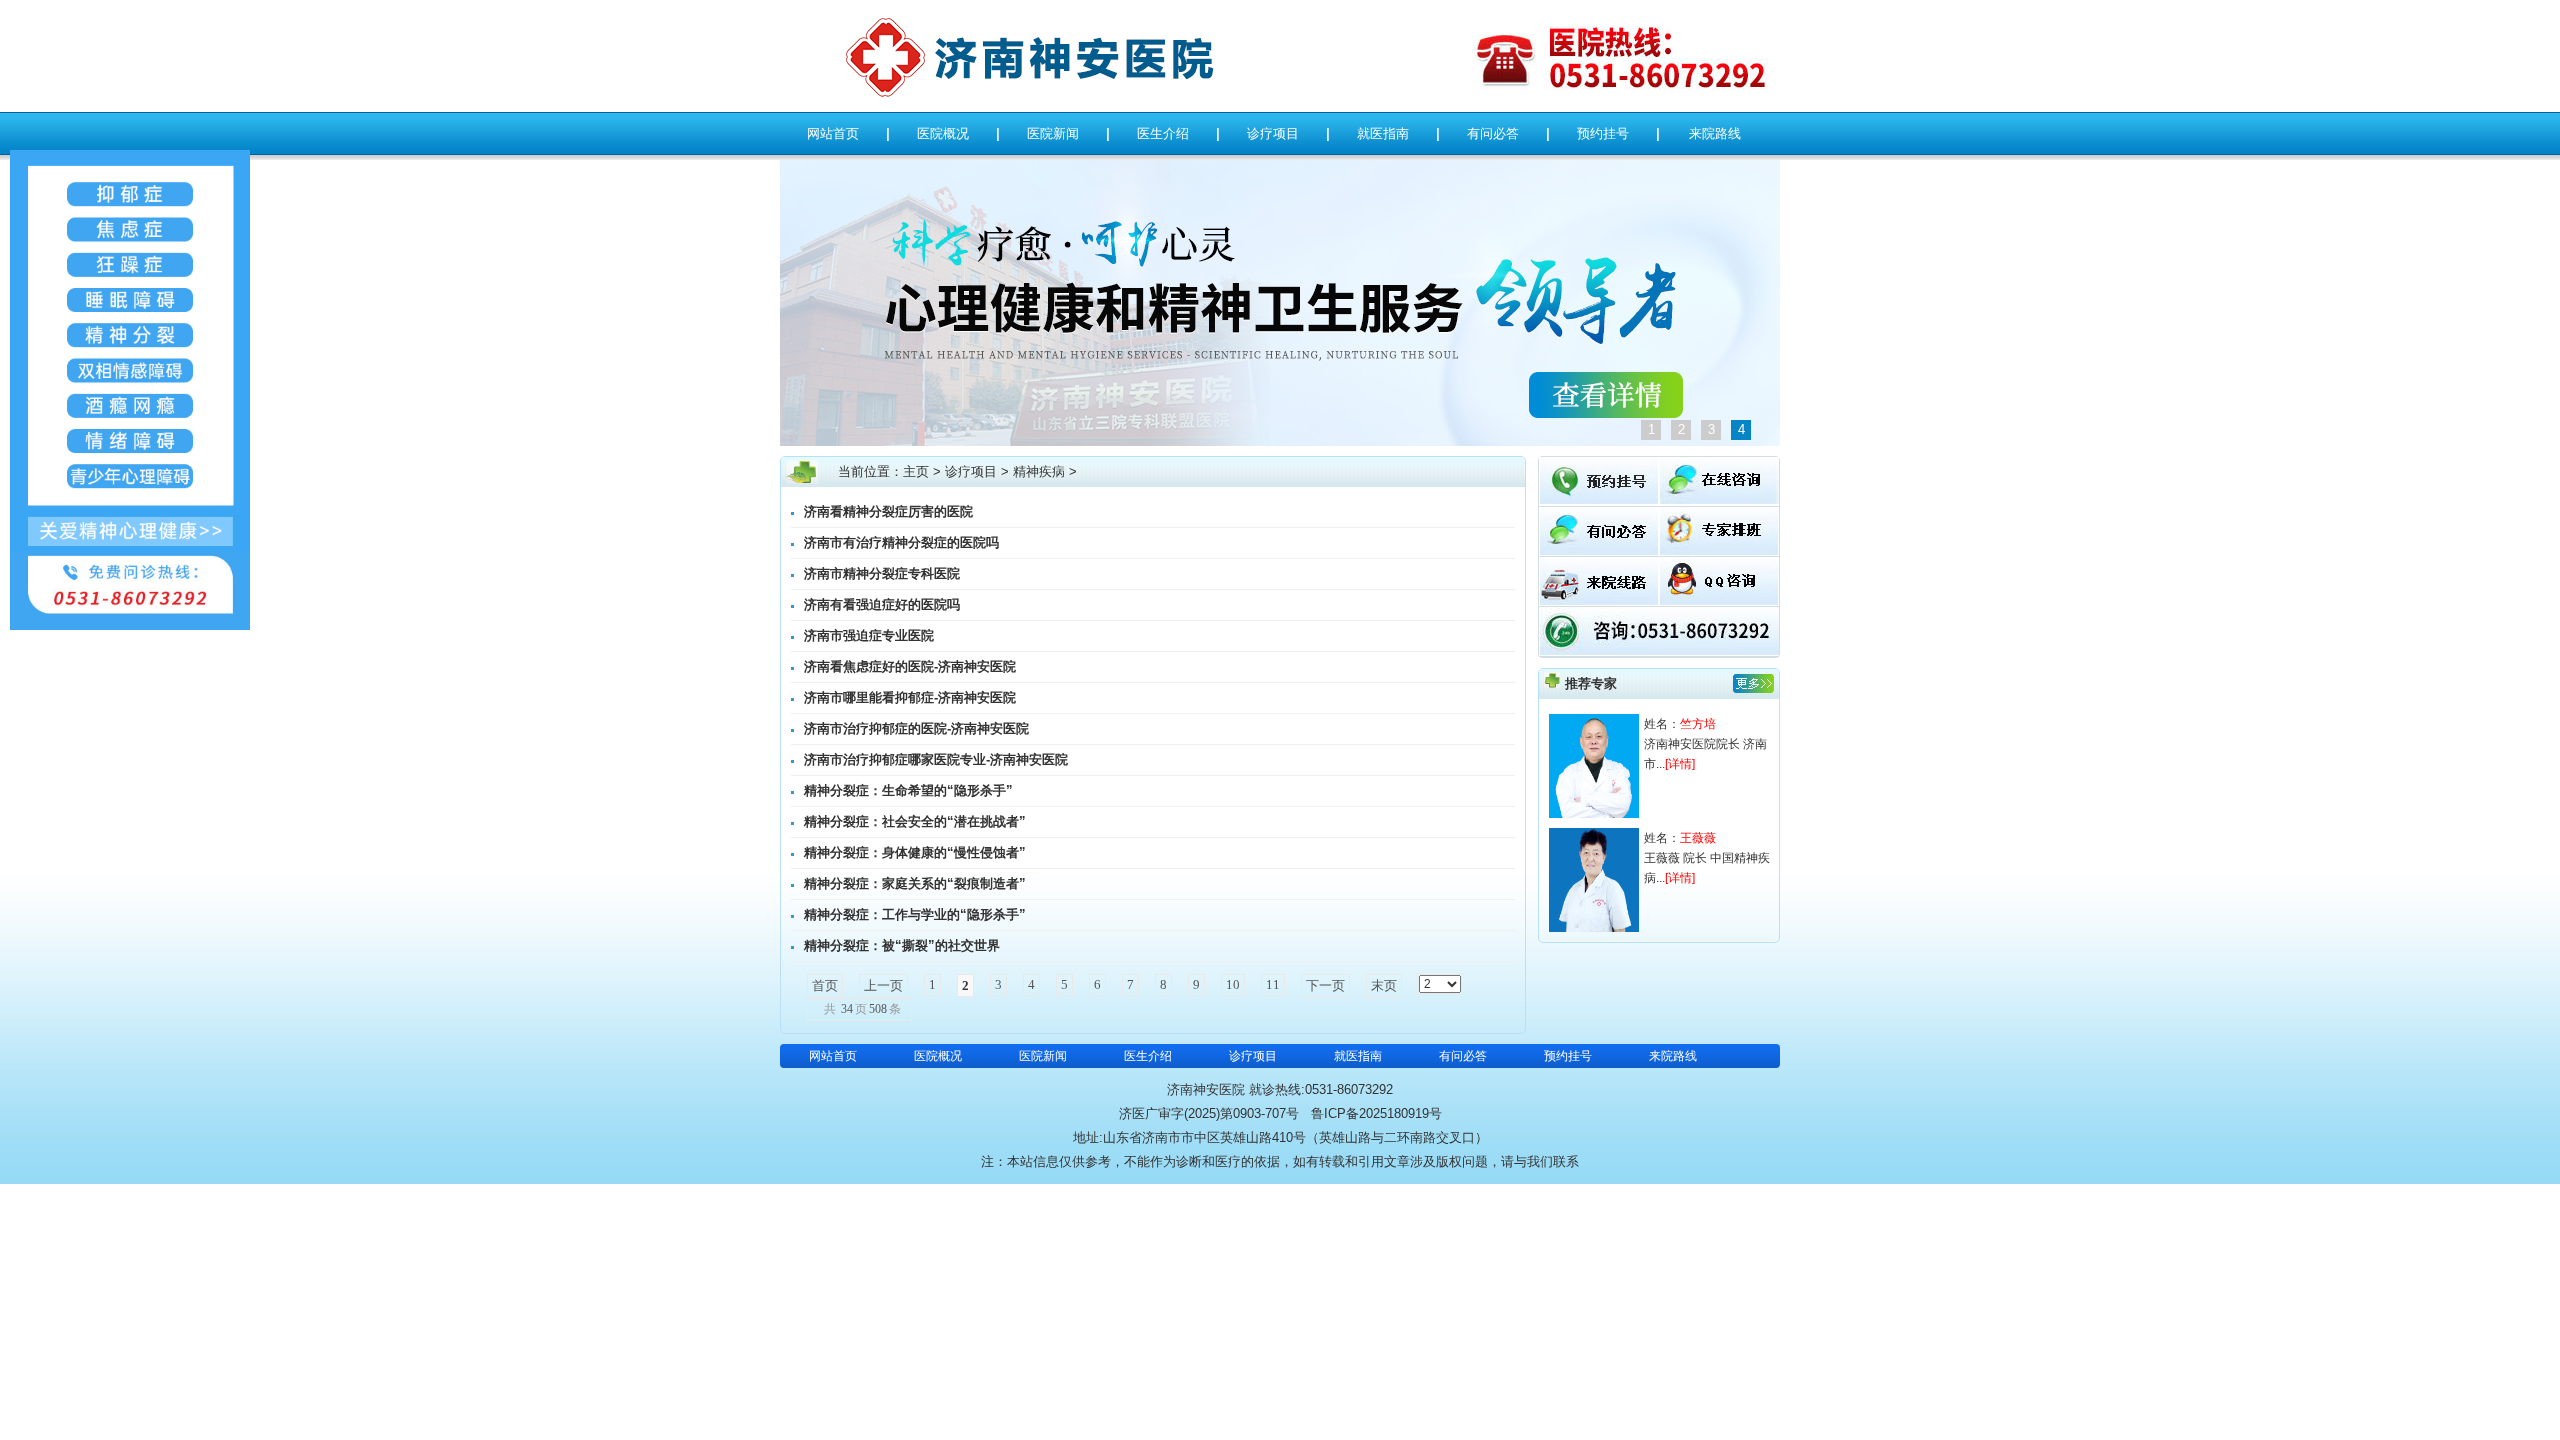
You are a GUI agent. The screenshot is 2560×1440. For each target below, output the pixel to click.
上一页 (883, 985)
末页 (1384, 985)
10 (1233, 984)
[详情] (1680, 764)
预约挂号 (1603, 133)
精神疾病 (1039, 471)
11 (1273, 984)
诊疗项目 (1273, 133)
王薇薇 (1698, 838)
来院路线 (1715, 133)
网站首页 (833, 133)
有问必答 (1493, 133)
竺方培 (1698, 724)
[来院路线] (1599, 600)
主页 (916, 471)
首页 (825, 985)
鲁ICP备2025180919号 (1376, 1113)
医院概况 (943, 133)
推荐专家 (1591, 683)
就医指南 (1383, 133)
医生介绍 (1163, 133)
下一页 (1325, 985)
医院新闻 (1053, 133)
